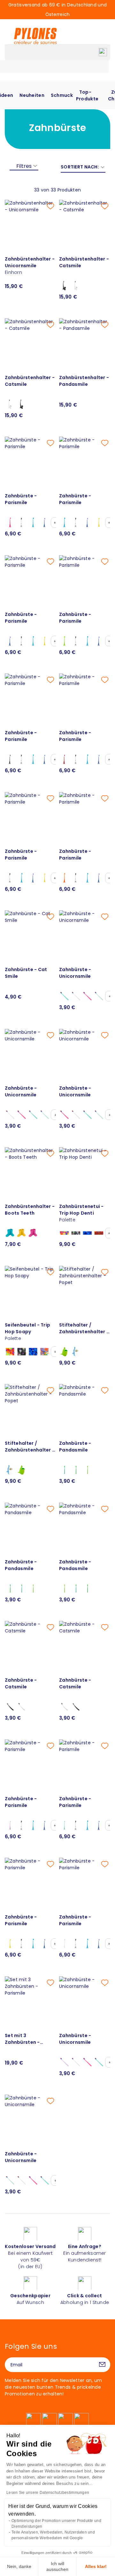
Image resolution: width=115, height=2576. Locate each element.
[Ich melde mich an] (102, 2365)
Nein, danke (19, 2566)
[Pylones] (35, 36)
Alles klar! (96, 2566)
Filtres (24, 166)
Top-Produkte (87, 95)
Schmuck (62, 95)
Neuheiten (32, 95)
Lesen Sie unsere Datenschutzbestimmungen (48, 2493)
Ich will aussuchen (57, 2566)
